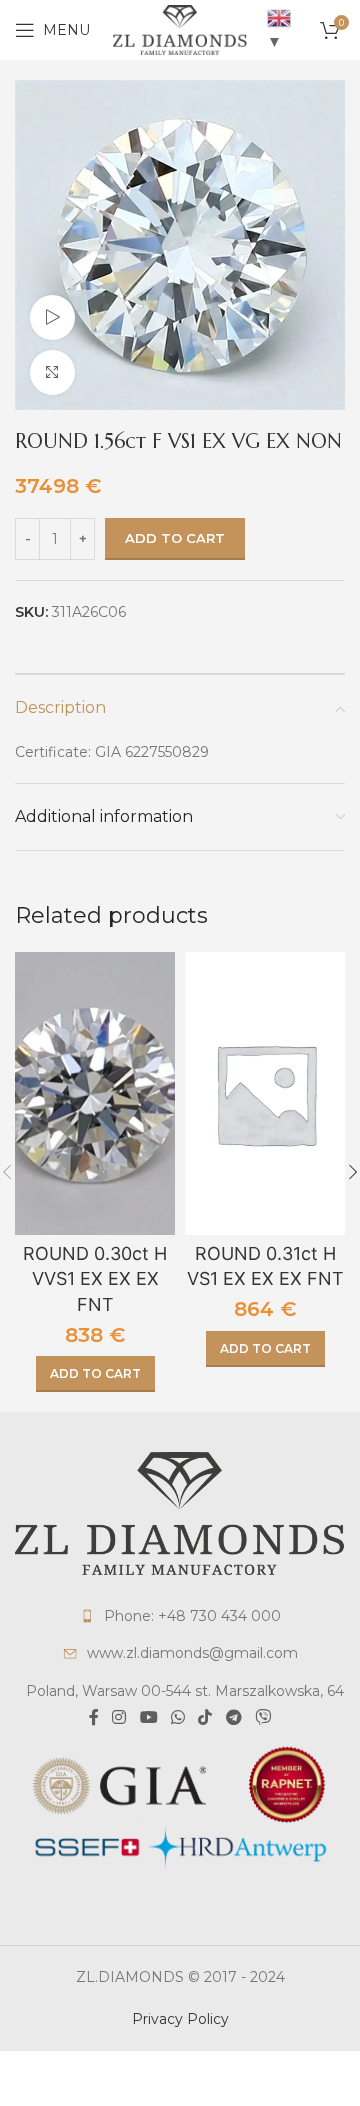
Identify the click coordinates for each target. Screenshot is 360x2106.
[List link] (180, 1616)
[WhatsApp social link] (177, 1717)
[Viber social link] (262, 1717)
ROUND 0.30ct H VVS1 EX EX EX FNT (95, 1278)
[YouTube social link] (148, 1717)
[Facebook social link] (93, 1717)
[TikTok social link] (205, 1717)
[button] (95, 1374)
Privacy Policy (180, 2019)
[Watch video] (52, 317)
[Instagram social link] (119, 1717)
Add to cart (175, 538)
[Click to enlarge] (52, 372)
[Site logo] (180, 29)
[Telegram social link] (233, 1717)
